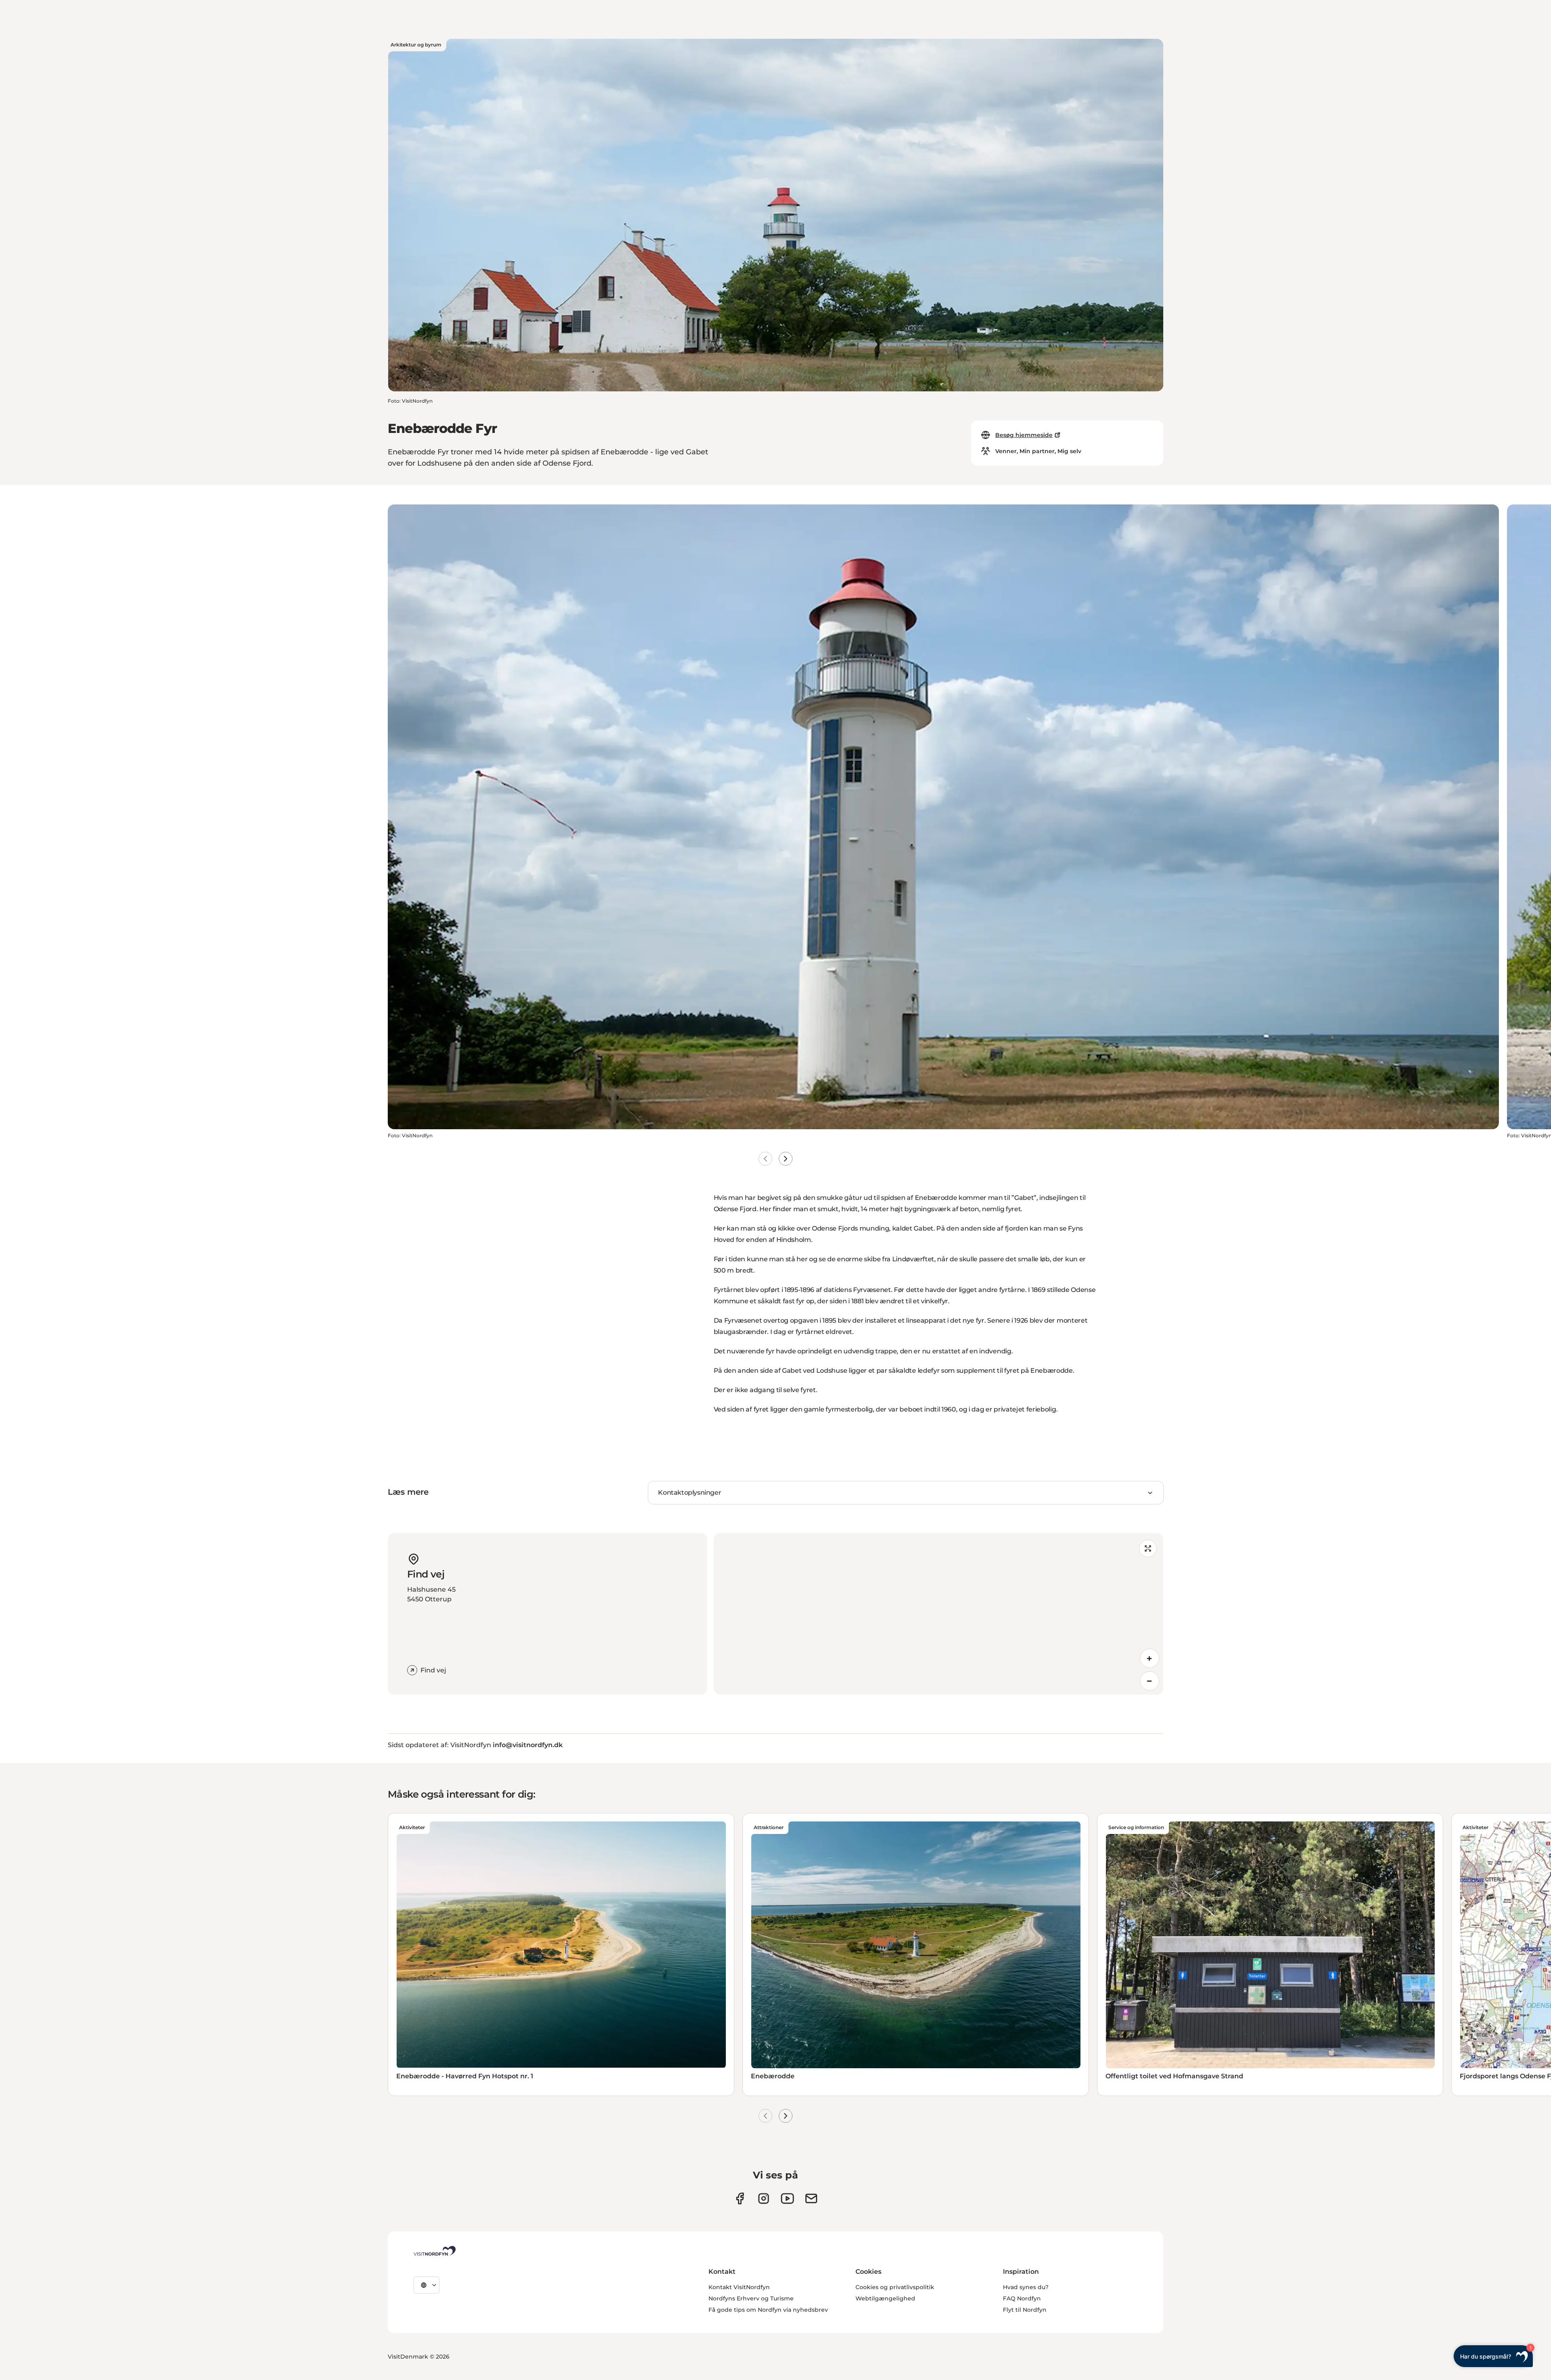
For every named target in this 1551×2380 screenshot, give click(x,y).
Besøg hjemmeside (1024, 435)
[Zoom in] (1150, 1658)
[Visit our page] (740, 2198)
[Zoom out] (1150, 1681)
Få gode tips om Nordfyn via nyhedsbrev (768, 2310)
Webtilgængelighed (885, 2298)
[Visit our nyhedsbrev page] (811, 2198)
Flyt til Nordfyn (1025, 2310)
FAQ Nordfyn (1022, 2298)
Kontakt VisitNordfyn (739, 2287)
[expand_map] (1148, 1548)
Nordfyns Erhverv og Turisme (751, 2298)
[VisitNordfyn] (435, 2251)
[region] (938, 1614)
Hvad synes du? (1026, 2287)
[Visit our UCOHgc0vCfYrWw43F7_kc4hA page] (787, 2198)
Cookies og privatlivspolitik (895, 2287)
